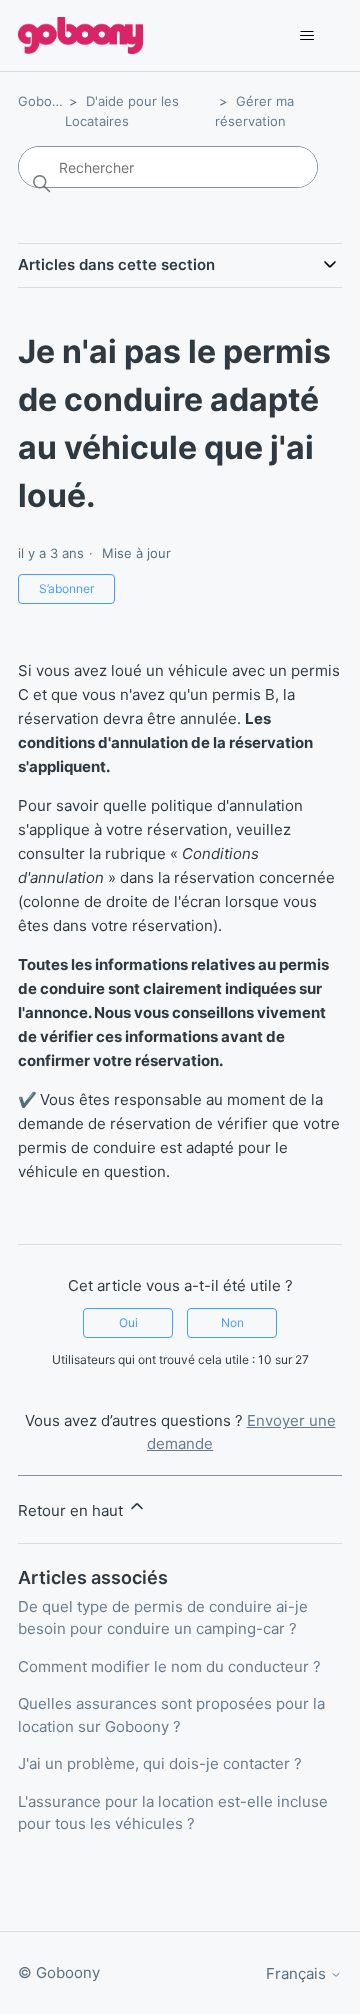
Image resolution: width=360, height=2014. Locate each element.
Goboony (46, 101)
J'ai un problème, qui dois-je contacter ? (160, 1763)
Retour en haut (72, 1510)
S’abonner (66, 588)
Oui (128, 1322)
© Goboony (59, 1972)
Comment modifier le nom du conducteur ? (169, 1666)
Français (298, 1973)
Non (232, 1322)
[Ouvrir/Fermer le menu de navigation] (306, 36)
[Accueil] (80, 35)
